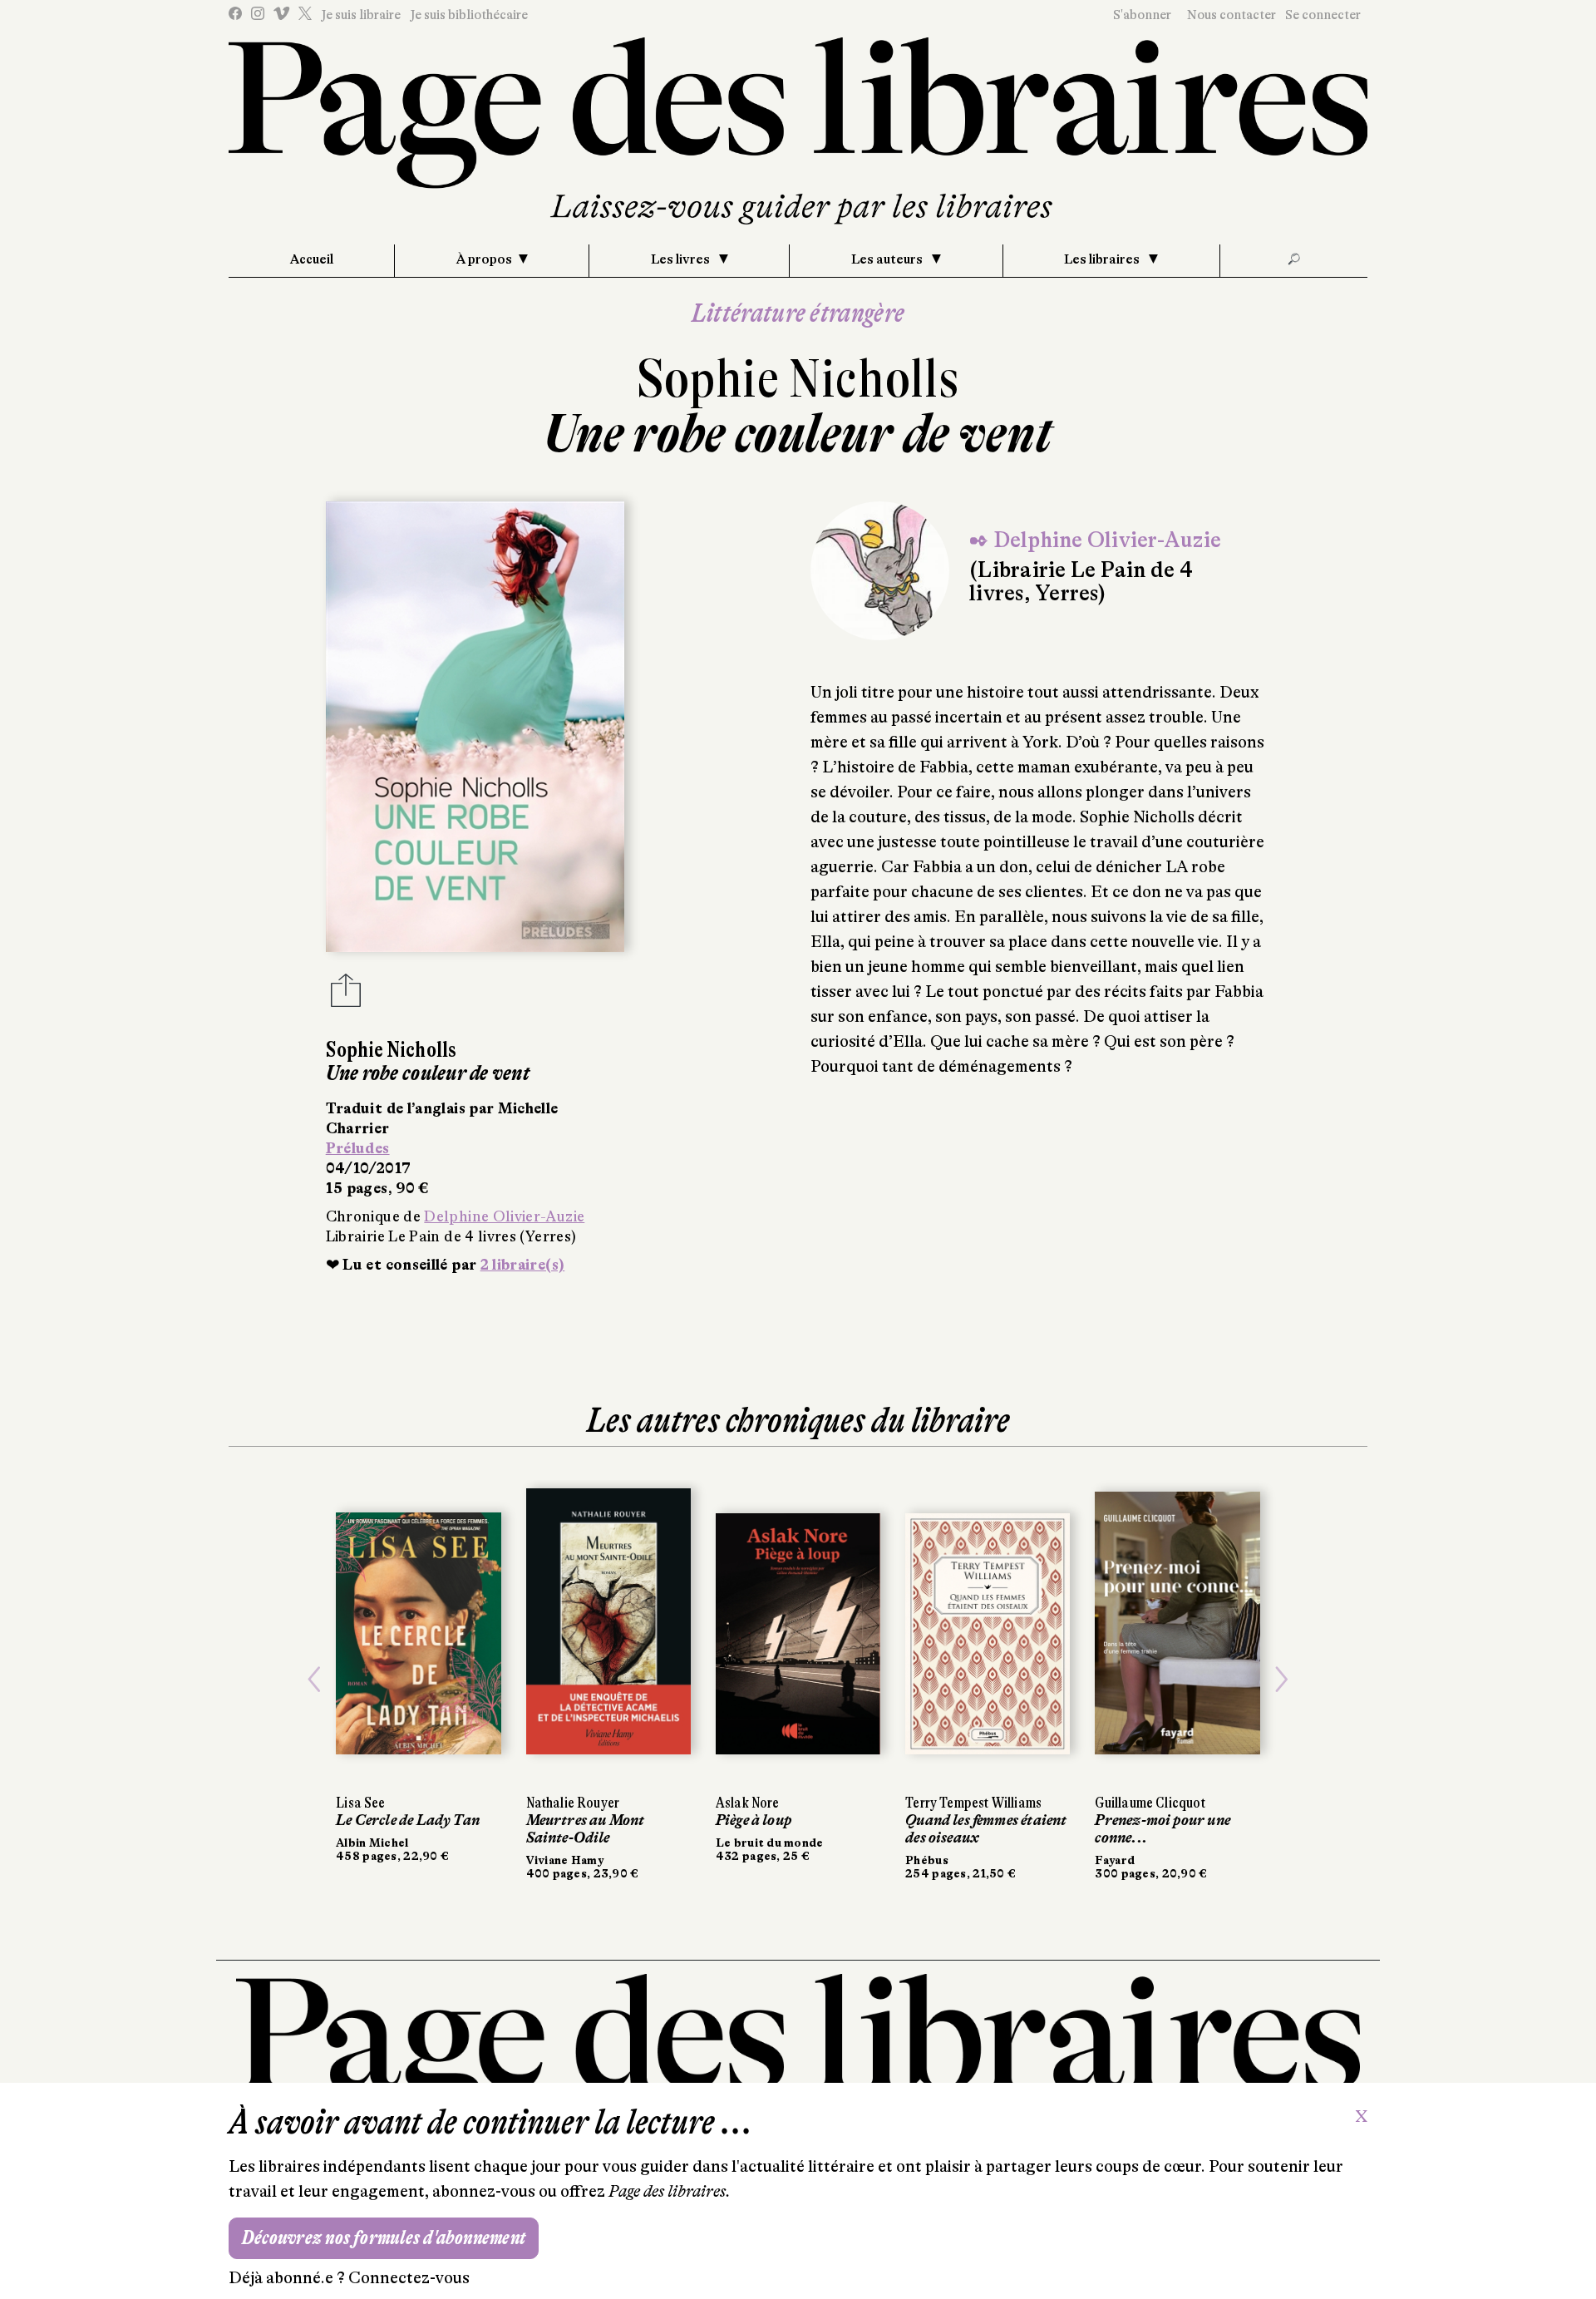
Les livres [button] (682, 259)
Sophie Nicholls (798, 379)
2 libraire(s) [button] (523, 1265)
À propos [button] (484, 259)
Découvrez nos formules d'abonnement (384, 2238)
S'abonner (1142, 15)
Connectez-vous (409, 2278)
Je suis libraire (361, 15)
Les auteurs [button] (888, 259)
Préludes (358, 1148)
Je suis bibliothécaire (469, 15)
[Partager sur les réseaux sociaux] (346, 995)
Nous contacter (1231, 15)
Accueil (312, 259)
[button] (314, 1680)
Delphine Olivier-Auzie (504, 1216)
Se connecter (1323, 15)
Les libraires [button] (1103, 259)
